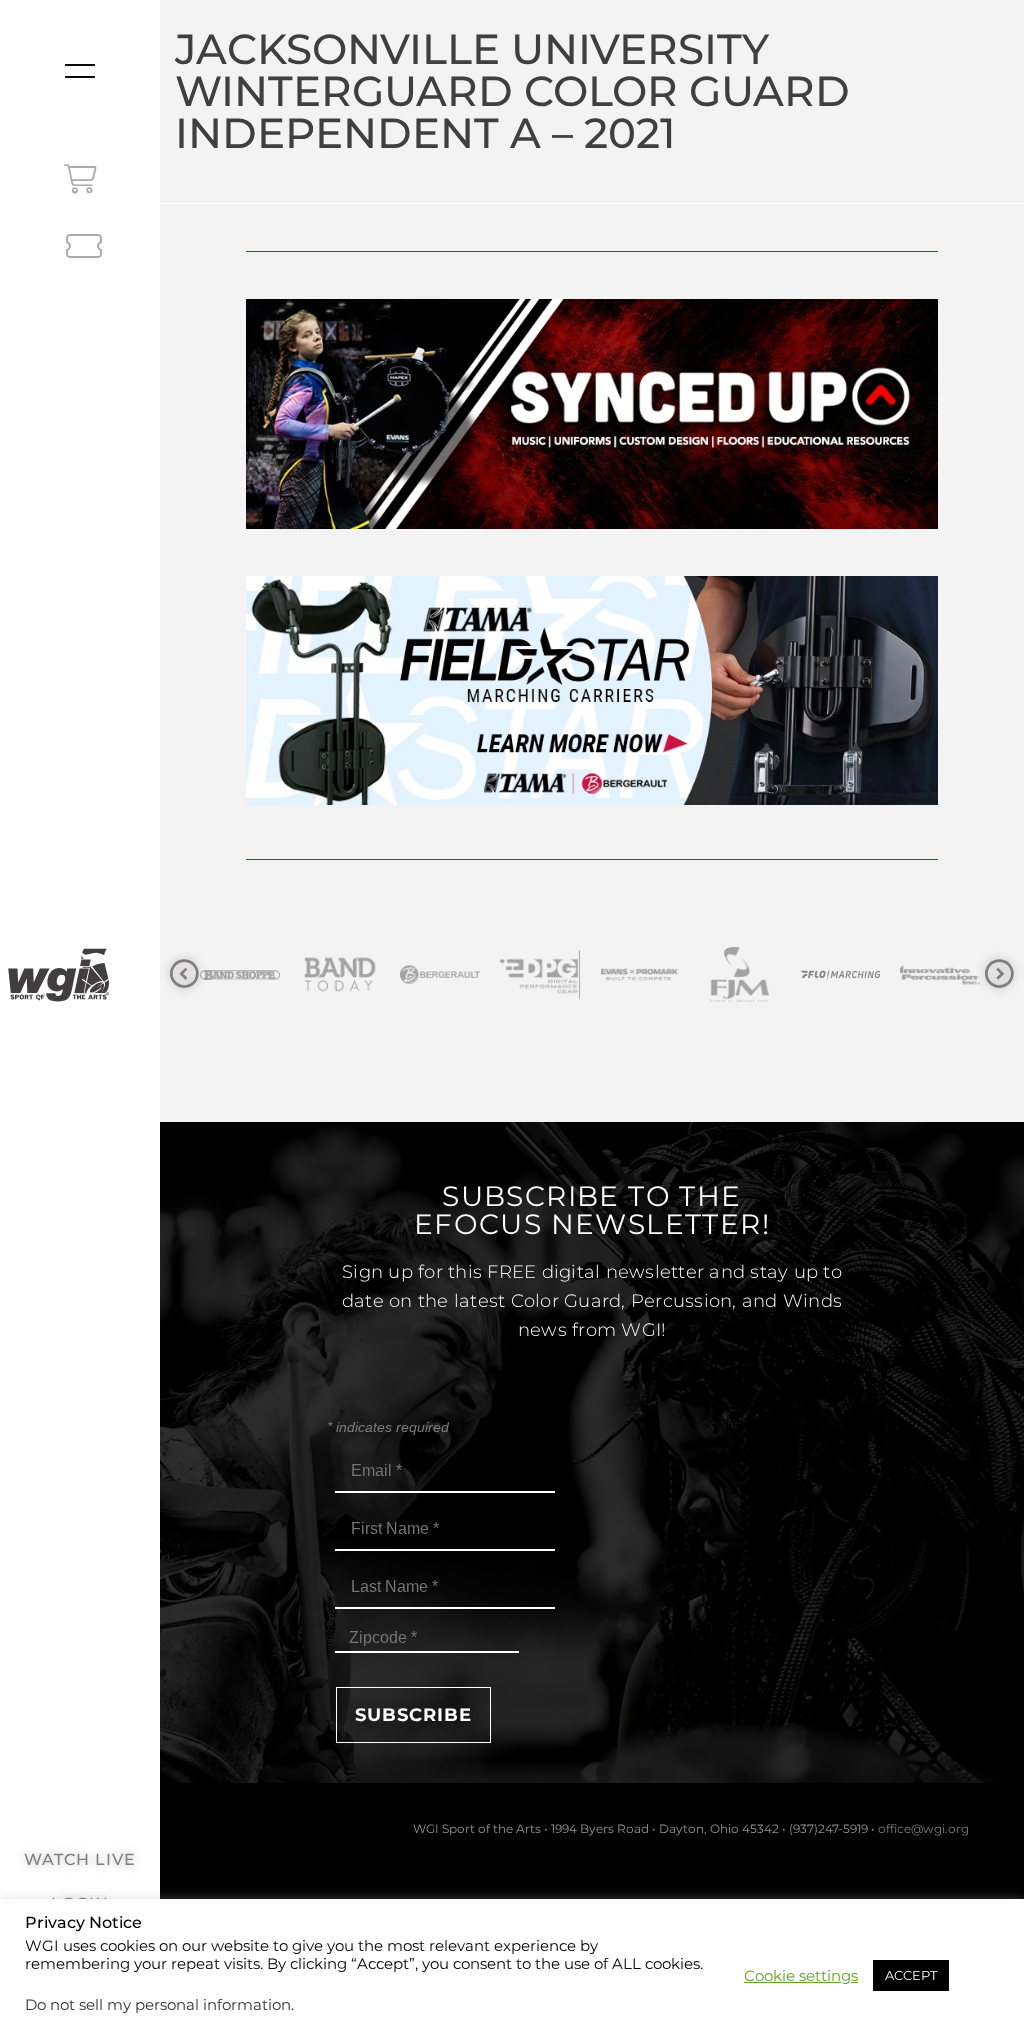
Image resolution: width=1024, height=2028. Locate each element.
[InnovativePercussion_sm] (848, 974)
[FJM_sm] (648, 974)
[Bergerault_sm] (348, 974)
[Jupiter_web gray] (948, 974)
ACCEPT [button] (911, 1975)
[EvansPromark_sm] (548, 974)
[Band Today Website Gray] (248, 974)
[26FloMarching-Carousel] (748, 974)
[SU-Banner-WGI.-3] (591, 523)
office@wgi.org (923, 1828)
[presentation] (184, 974)
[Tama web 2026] (591, 799)
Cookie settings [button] (801, 1976)
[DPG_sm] (448, 974)
